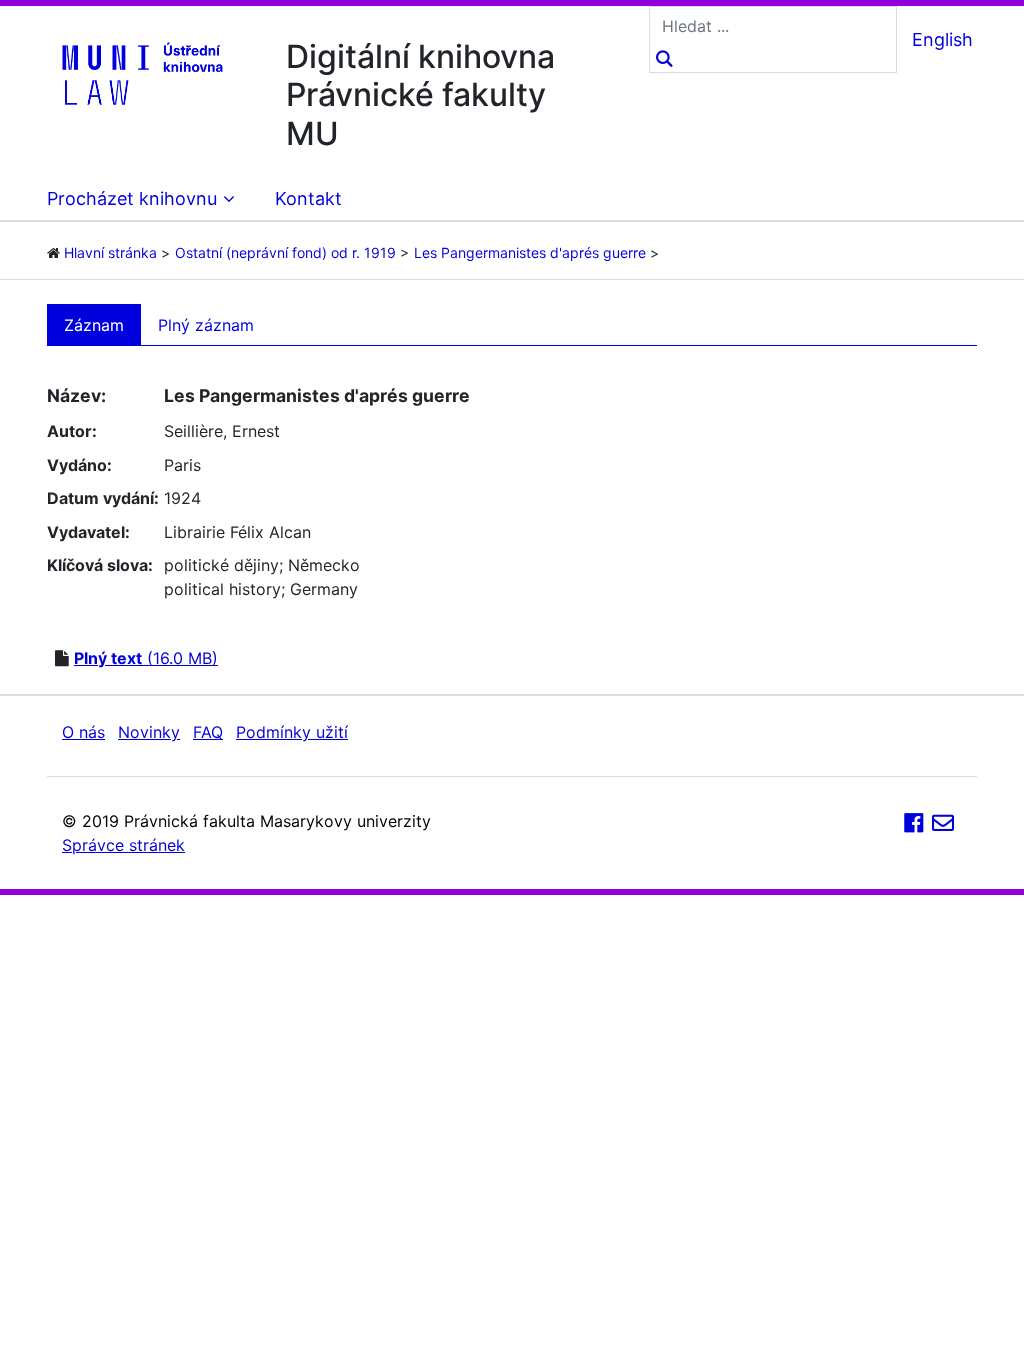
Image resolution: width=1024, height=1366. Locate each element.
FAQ (208, 732)
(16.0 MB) (146, 658)
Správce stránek (123, 845)
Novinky (149, 732)
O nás (83, 732)
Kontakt (308, 198)
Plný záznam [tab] (206, 325)
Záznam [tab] (94, 325)
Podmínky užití (292, 732)
